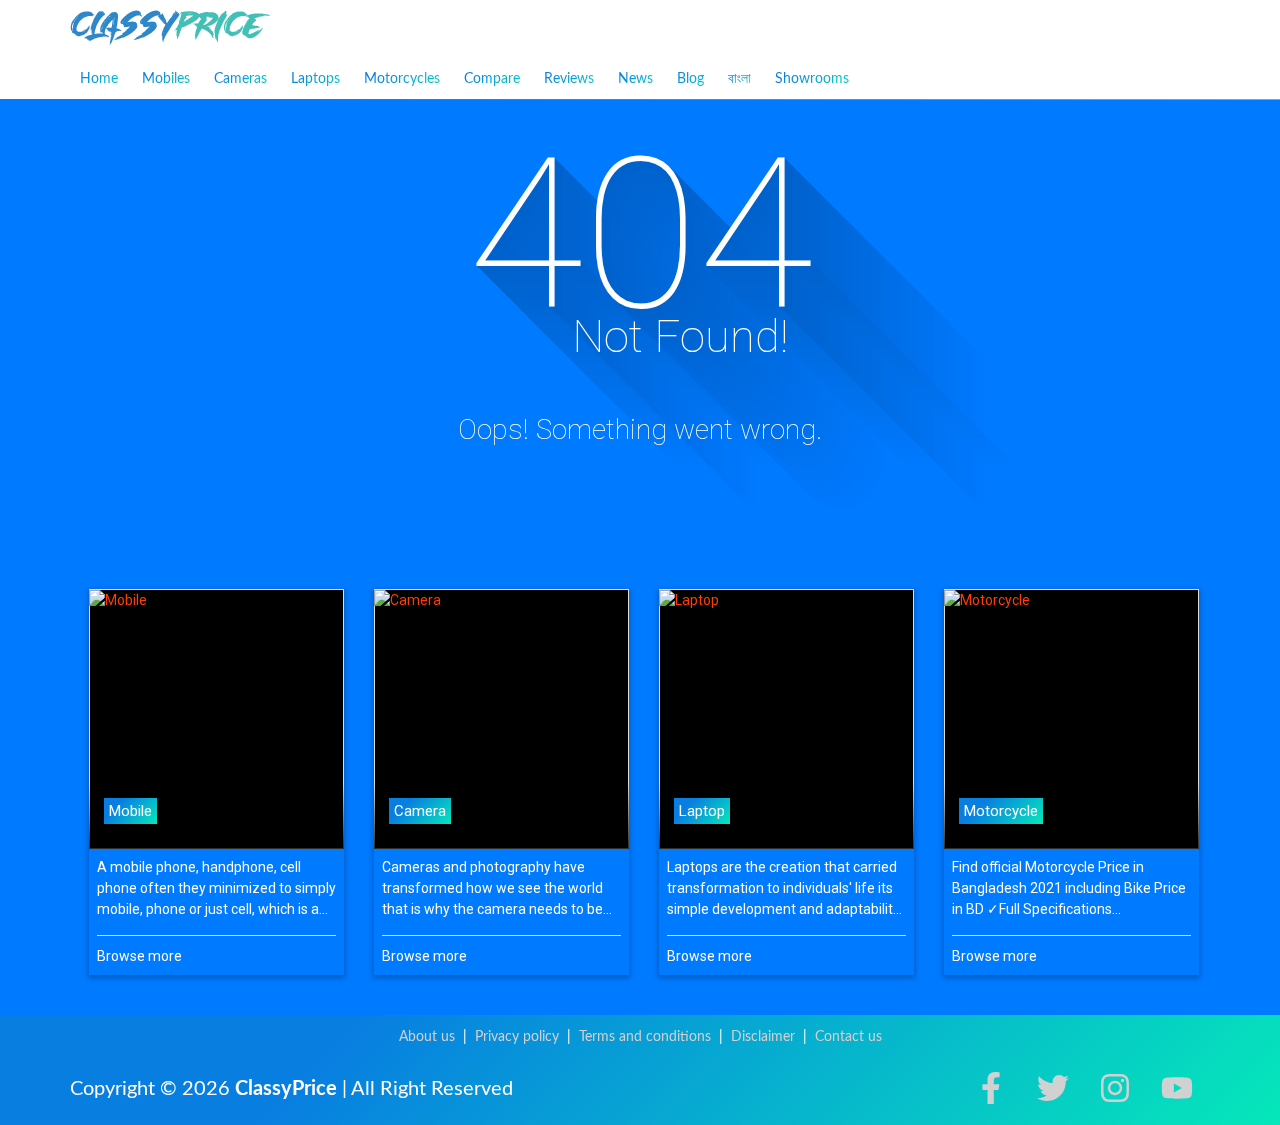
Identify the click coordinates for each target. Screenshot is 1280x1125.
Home (99, 79)
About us (427, 1037)
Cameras (240, 79)
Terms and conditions (645, 1037)
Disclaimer (763, 1037)
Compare (492, 79)
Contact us (848, 1037)
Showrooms (812, 79)
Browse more (139, 956)
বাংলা (739, 78)
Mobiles (166, 79)
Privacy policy (517, 1037)
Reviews (569, 79)
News (635, 79)
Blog (690, 79)
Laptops (315, 79)
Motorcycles (402, 79)
